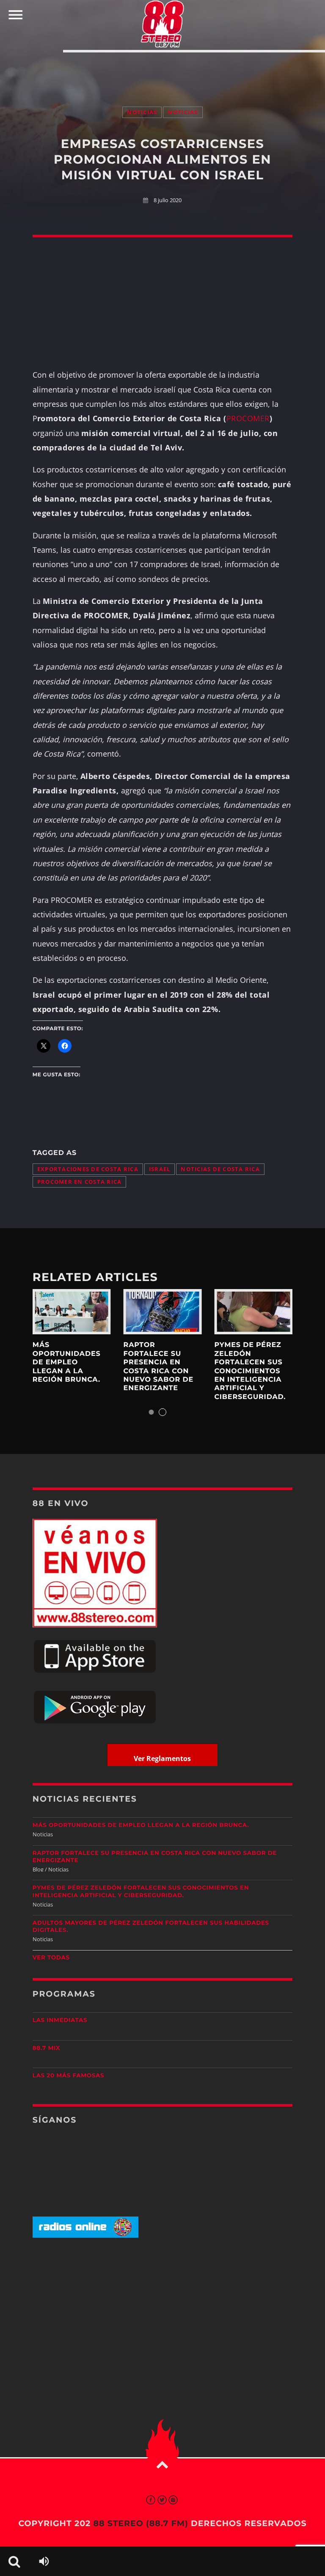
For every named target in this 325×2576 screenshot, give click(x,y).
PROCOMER (248, 418)
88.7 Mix (46, 2048)
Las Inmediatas (60, 2020)
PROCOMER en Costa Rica (80, 1182)
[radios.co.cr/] (85, 2236)
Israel (160, 1169)
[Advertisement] (162, 71)
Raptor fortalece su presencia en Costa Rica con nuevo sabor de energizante (158, 1367)
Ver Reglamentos (162, 1758)
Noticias (142, 112)
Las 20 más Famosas (68, 2076)
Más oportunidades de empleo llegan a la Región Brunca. (67, 1362)
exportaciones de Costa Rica (88, 1169)
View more (72, 1312)
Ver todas (51, 1958)
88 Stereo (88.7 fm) (140, 2523)
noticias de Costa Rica (220, 1169)
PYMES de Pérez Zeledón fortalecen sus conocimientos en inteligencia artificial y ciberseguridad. (250, 1371)
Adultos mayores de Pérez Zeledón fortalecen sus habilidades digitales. (151, 1927)
